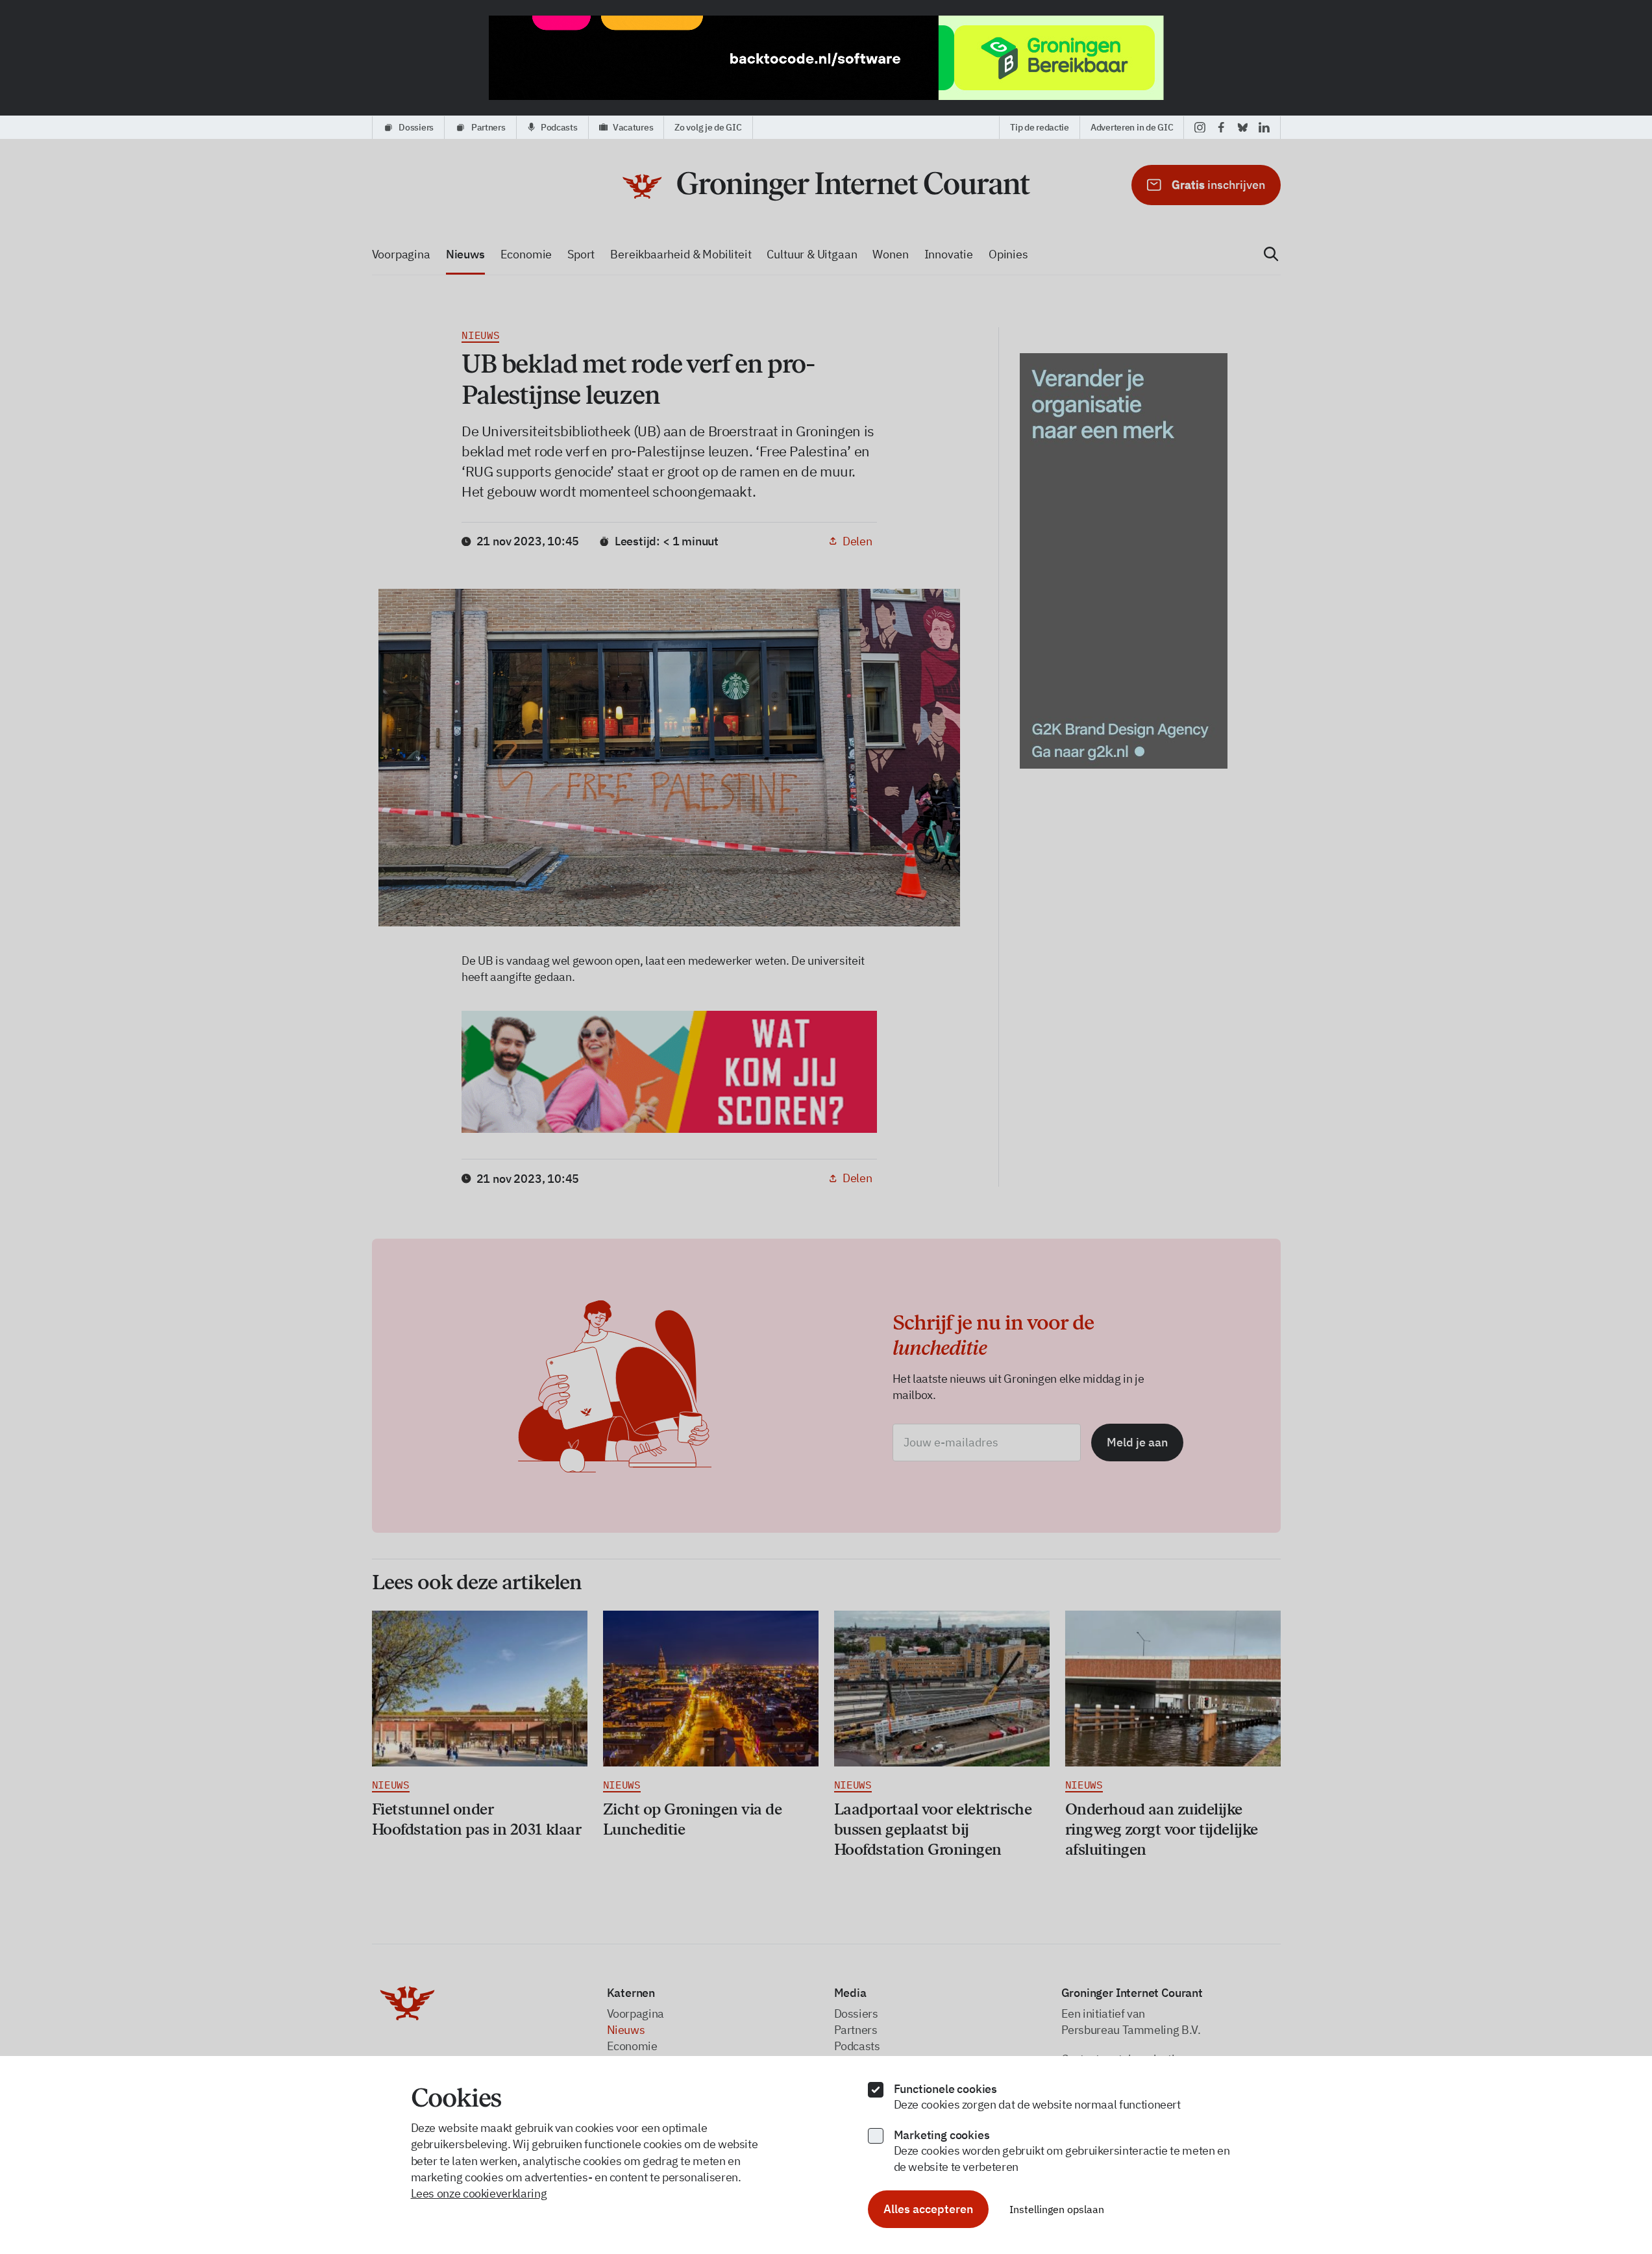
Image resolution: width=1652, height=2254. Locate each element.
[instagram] (1200, 127)
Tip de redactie (1040, 127)
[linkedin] (1264, 127)
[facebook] (1221, 127)
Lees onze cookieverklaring (479, 2193)
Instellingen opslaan (1057, 2209)
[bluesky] (1243, 127)
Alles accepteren (928, 2209)
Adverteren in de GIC (1132, 127)
